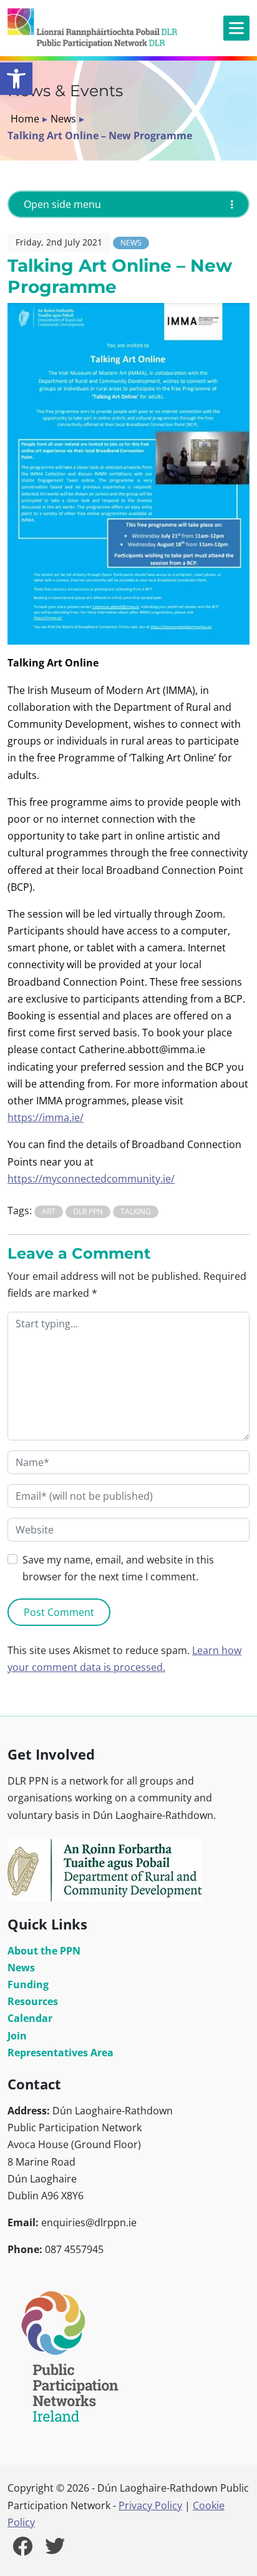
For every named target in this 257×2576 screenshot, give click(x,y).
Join (17, 2036)
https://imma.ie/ (46, 1117)
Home (25, 119)
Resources (33, 2001)
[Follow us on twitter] (55, 2550)
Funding (28, 1984)
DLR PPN (88, 1211)
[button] (16, 79)
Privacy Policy (150, 2505)
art (49, 1211)
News (63, 119)
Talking (136, 1211)
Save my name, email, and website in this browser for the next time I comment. (118, 1568)
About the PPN (44, 1951)
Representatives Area (61, 2053)
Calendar (30, 2018)
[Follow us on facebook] (22, 2550)
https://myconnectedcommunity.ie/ (91, 1179)
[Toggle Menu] (236, 28)
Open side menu (62, 204)
